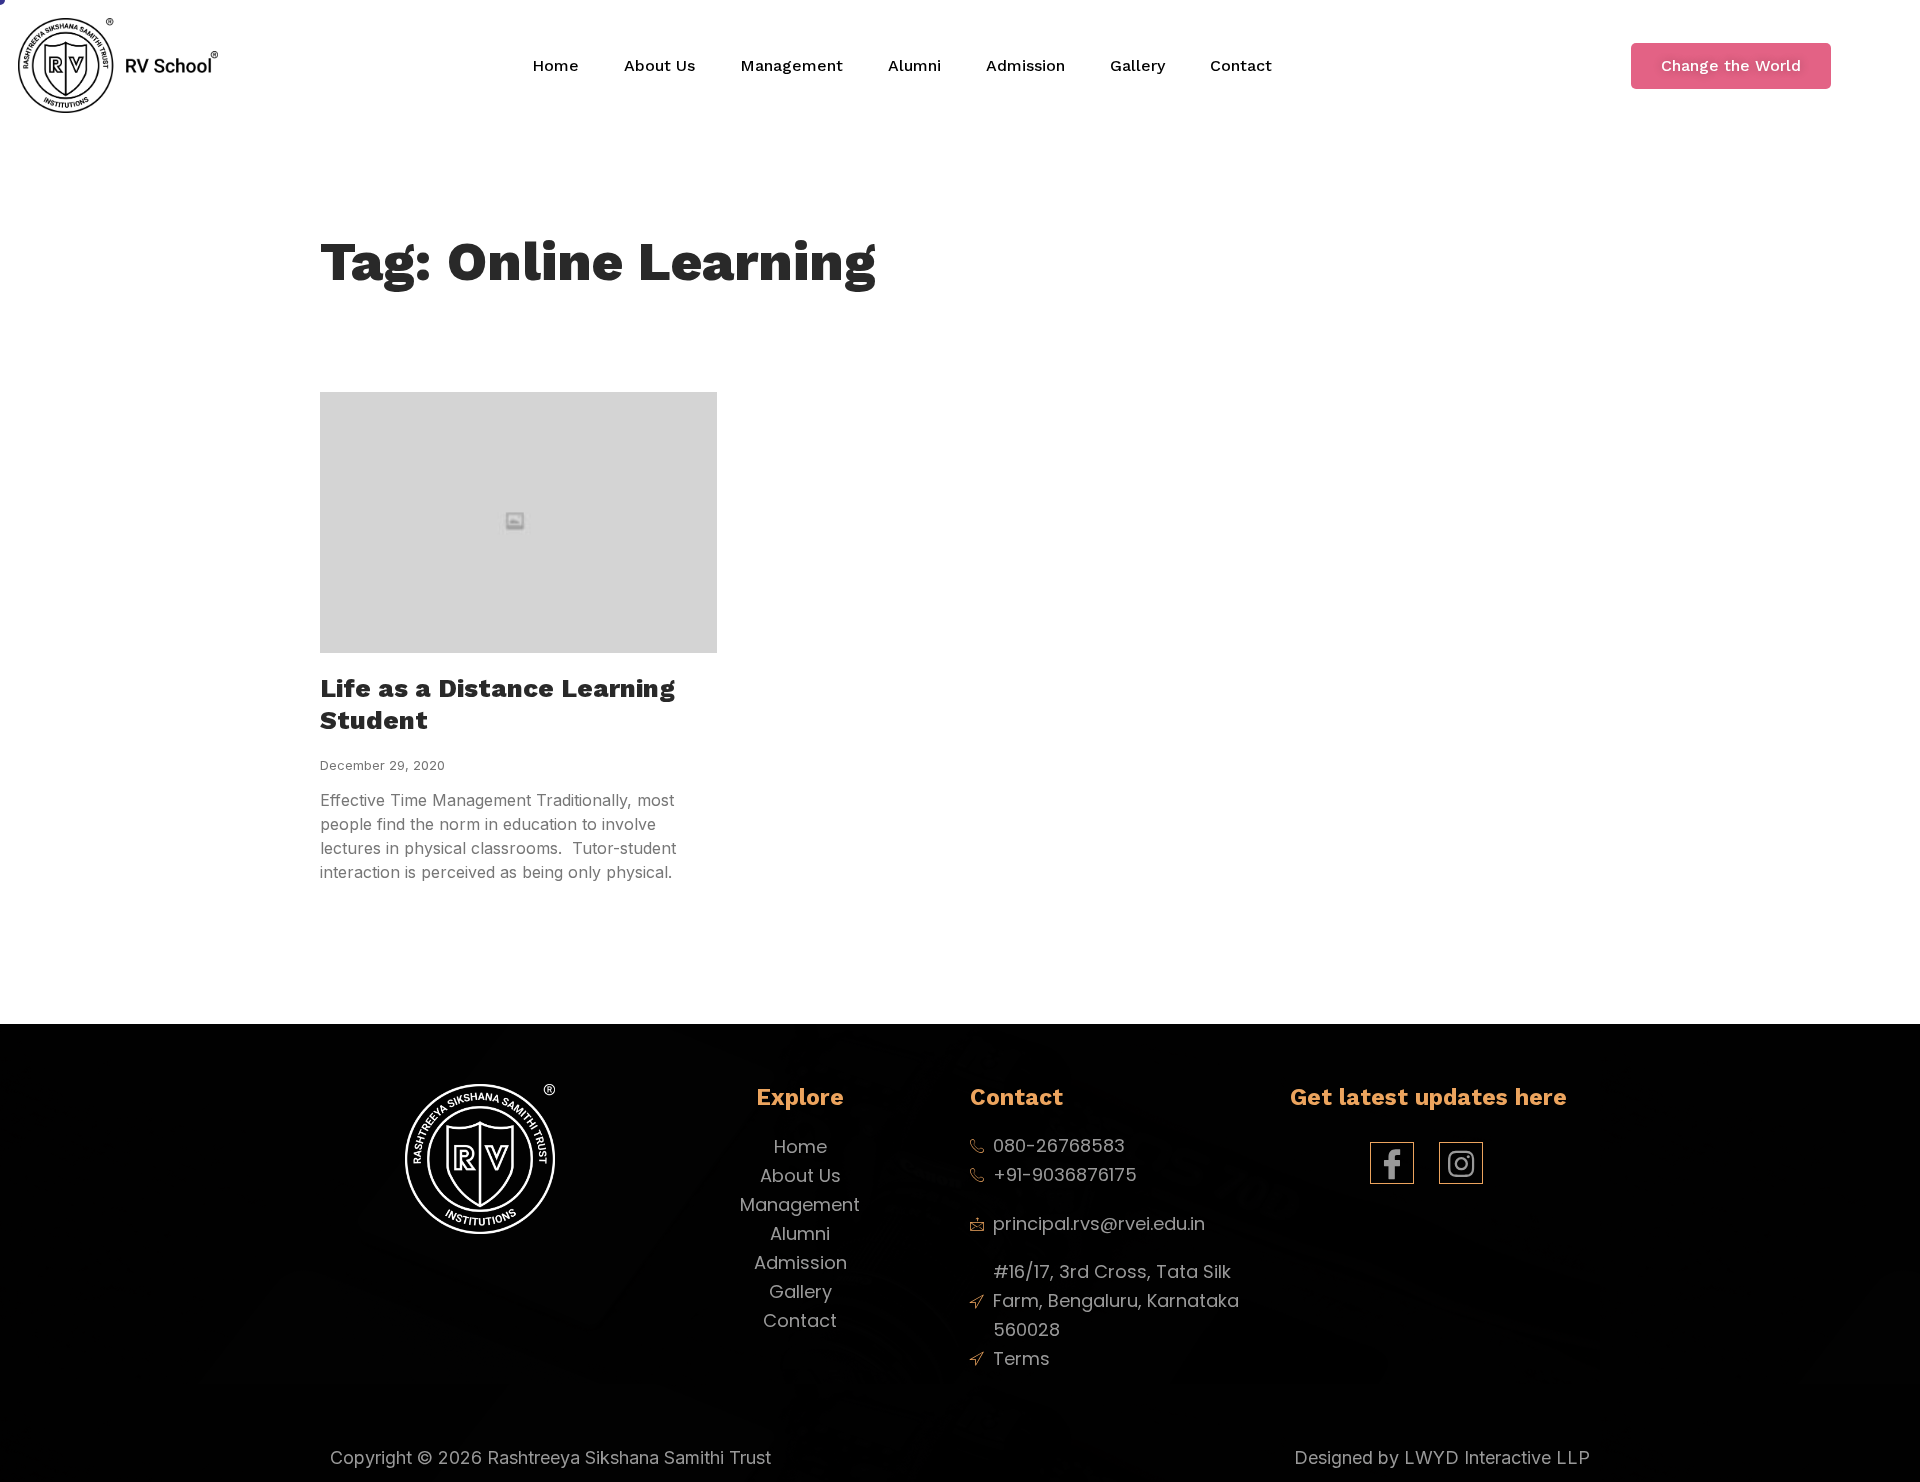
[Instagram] (1461, 1163)
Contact (1241, 65)
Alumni (914, 65)
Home (555, 65)
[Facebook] (1392, 1163)
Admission (1025, 65)
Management (791, 65)
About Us (659, 65)
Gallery (1137, 65)
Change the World (1731, 65)
